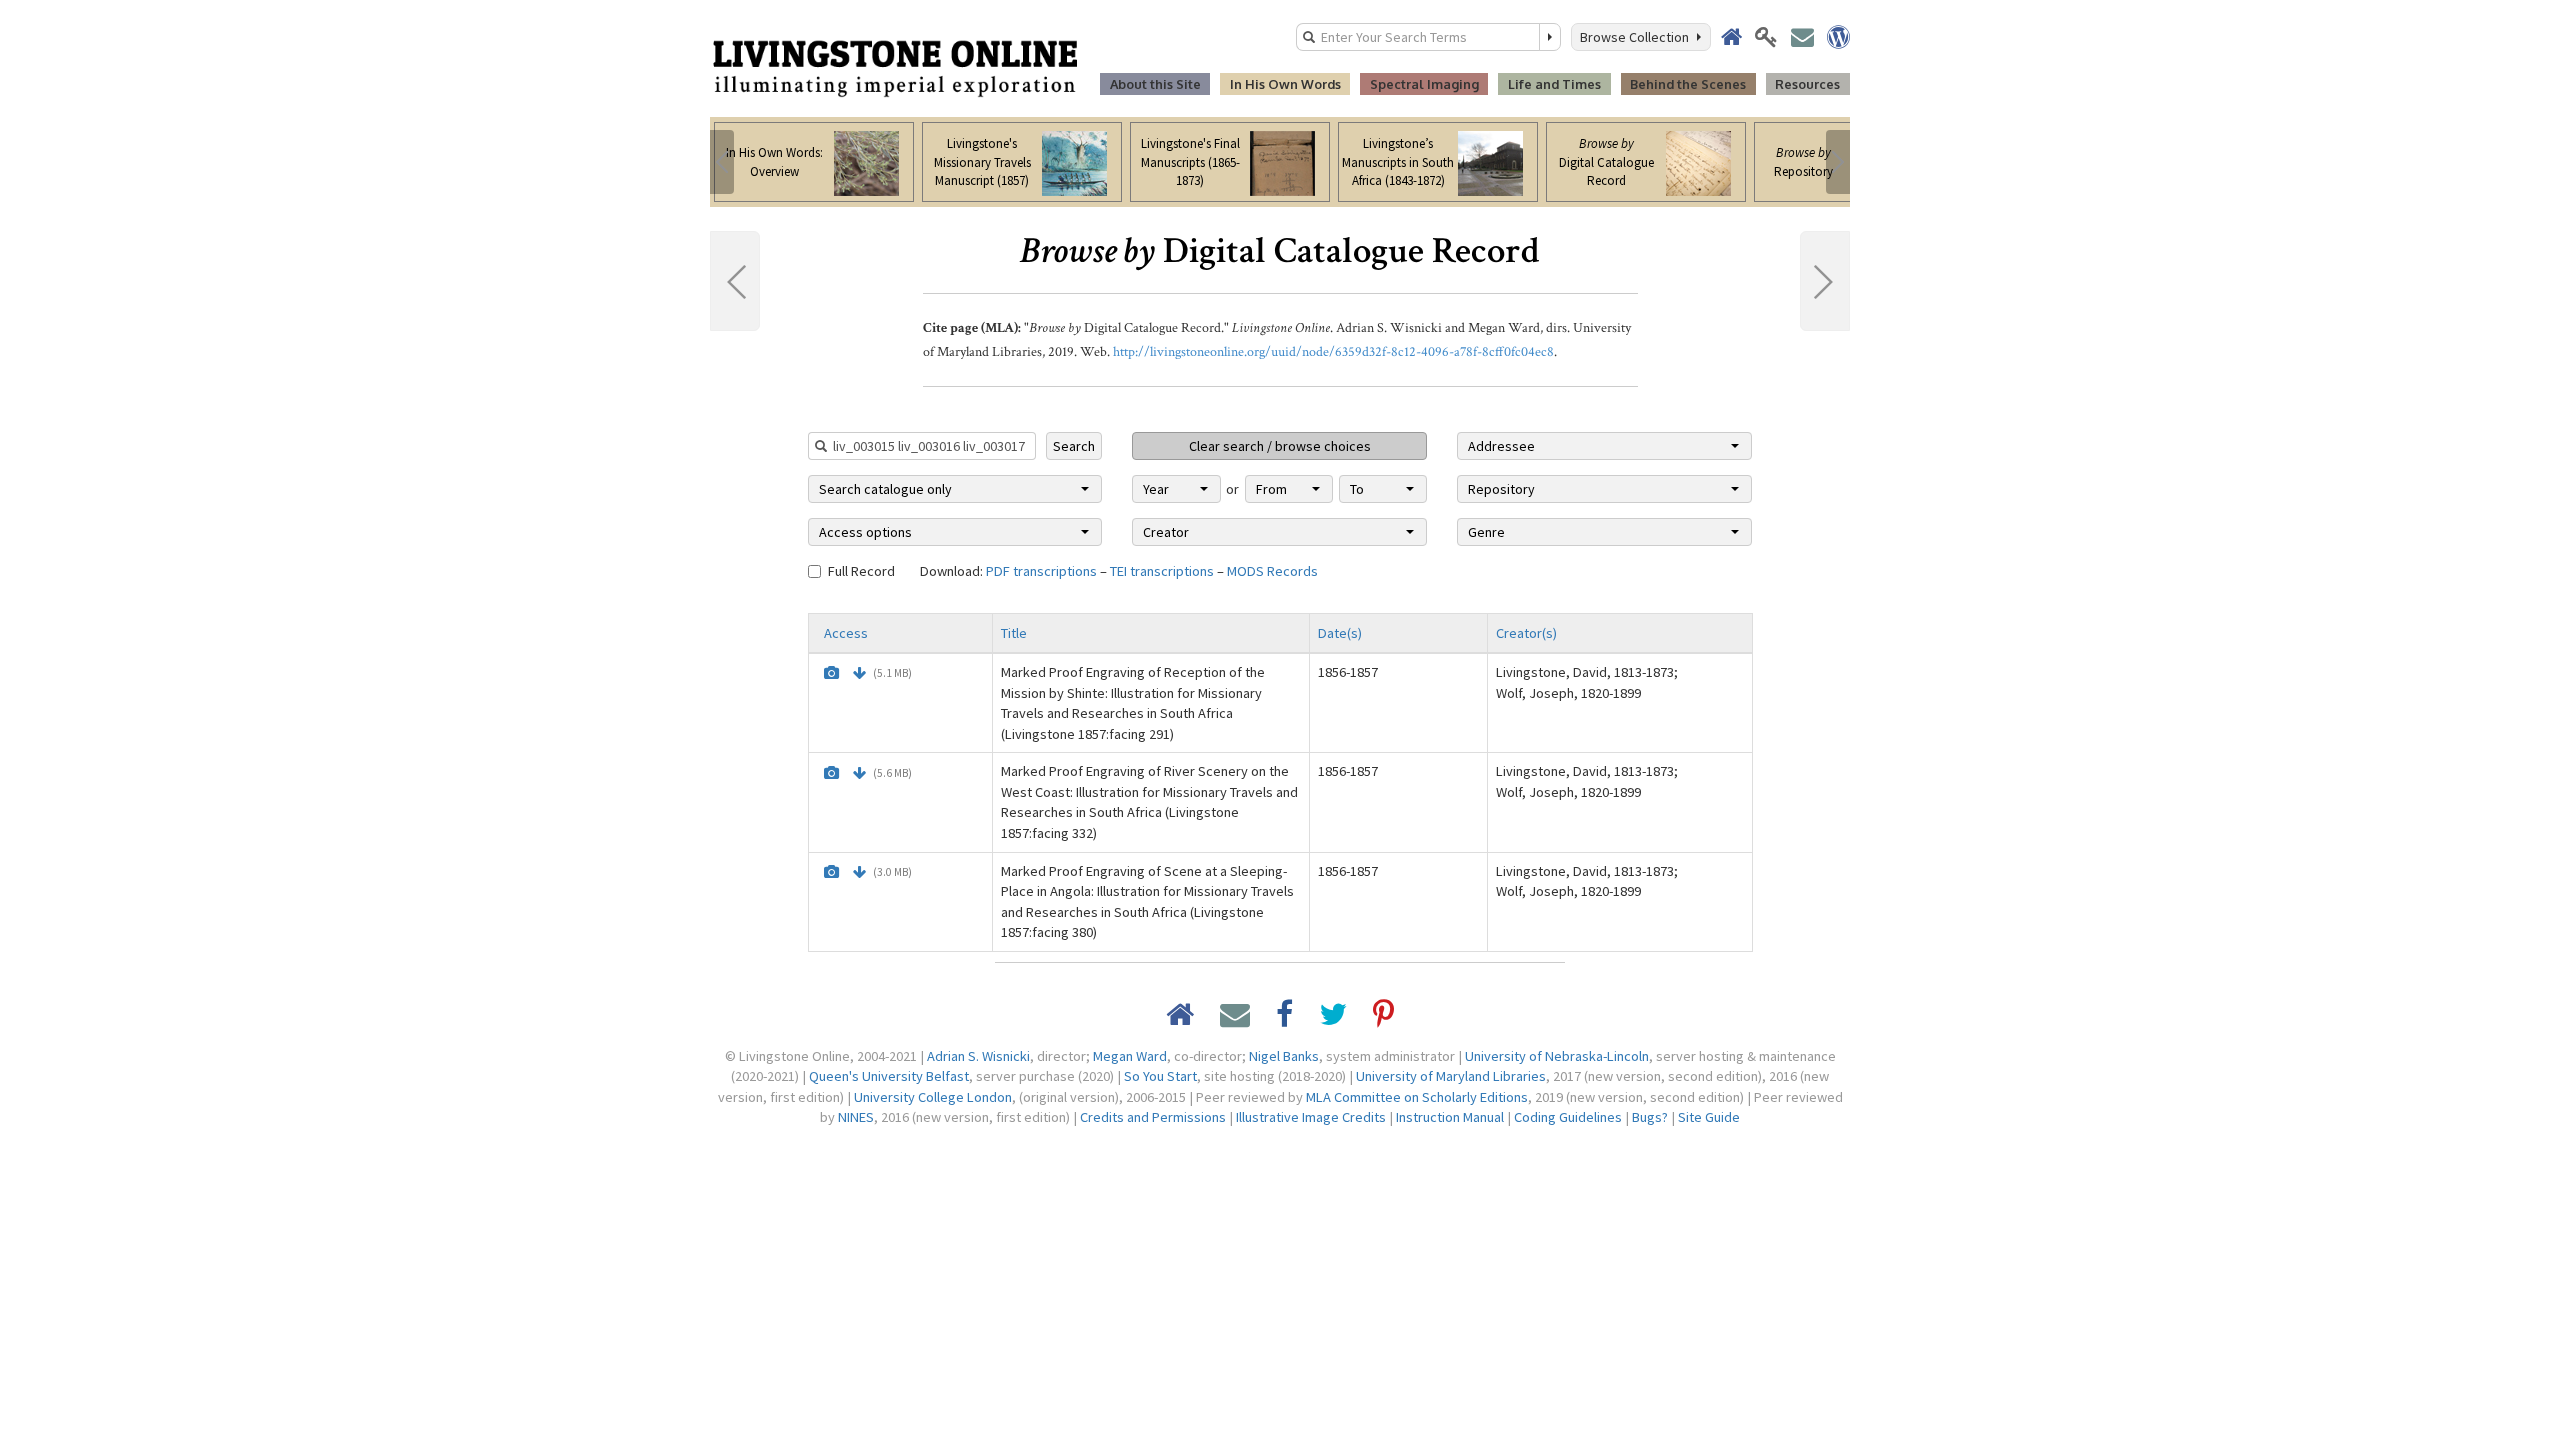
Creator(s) (1526, 633)
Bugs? (1650, 1117)
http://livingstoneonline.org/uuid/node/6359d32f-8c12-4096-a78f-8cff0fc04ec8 (1333, 352)
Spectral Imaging (1424, 84)
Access (846, 633)
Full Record (861, 571)
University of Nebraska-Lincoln (1557, 1056)
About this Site (1155, 84)
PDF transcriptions (1041, 571)
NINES (856, 1117)
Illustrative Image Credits (1311, 1117)
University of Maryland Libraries (1451, 1076)
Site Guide (1709, 1117)
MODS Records (1272, 571)
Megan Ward (1130, 1056)
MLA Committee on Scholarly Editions (1417, 1097)
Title (1014, 633)
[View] (831, 673)
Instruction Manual (1450, 1117)
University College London (933, 1097)
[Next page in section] (1825, 281)
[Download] (859, 673)
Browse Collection (1637, 37)
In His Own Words (1285, 84)
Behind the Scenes (1688, 84)
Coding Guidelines (1568, 1117)
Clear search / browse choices (1280, 446)
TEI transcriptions (1162, 571)
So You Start (1160, 1076)
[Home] (895, 67)
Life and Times (1554, 84)
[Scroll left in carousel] (722, 162)
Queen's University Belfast (889, 1076)
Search (1074, 446)
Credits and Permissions (1153, 1117)
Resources (1807, 84)
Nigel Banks (1284, 1056)
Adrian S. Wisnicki (978, 1056)
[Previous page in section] (735, 281)
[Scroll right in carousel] (1838, 162)
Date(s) (1340, 633)
